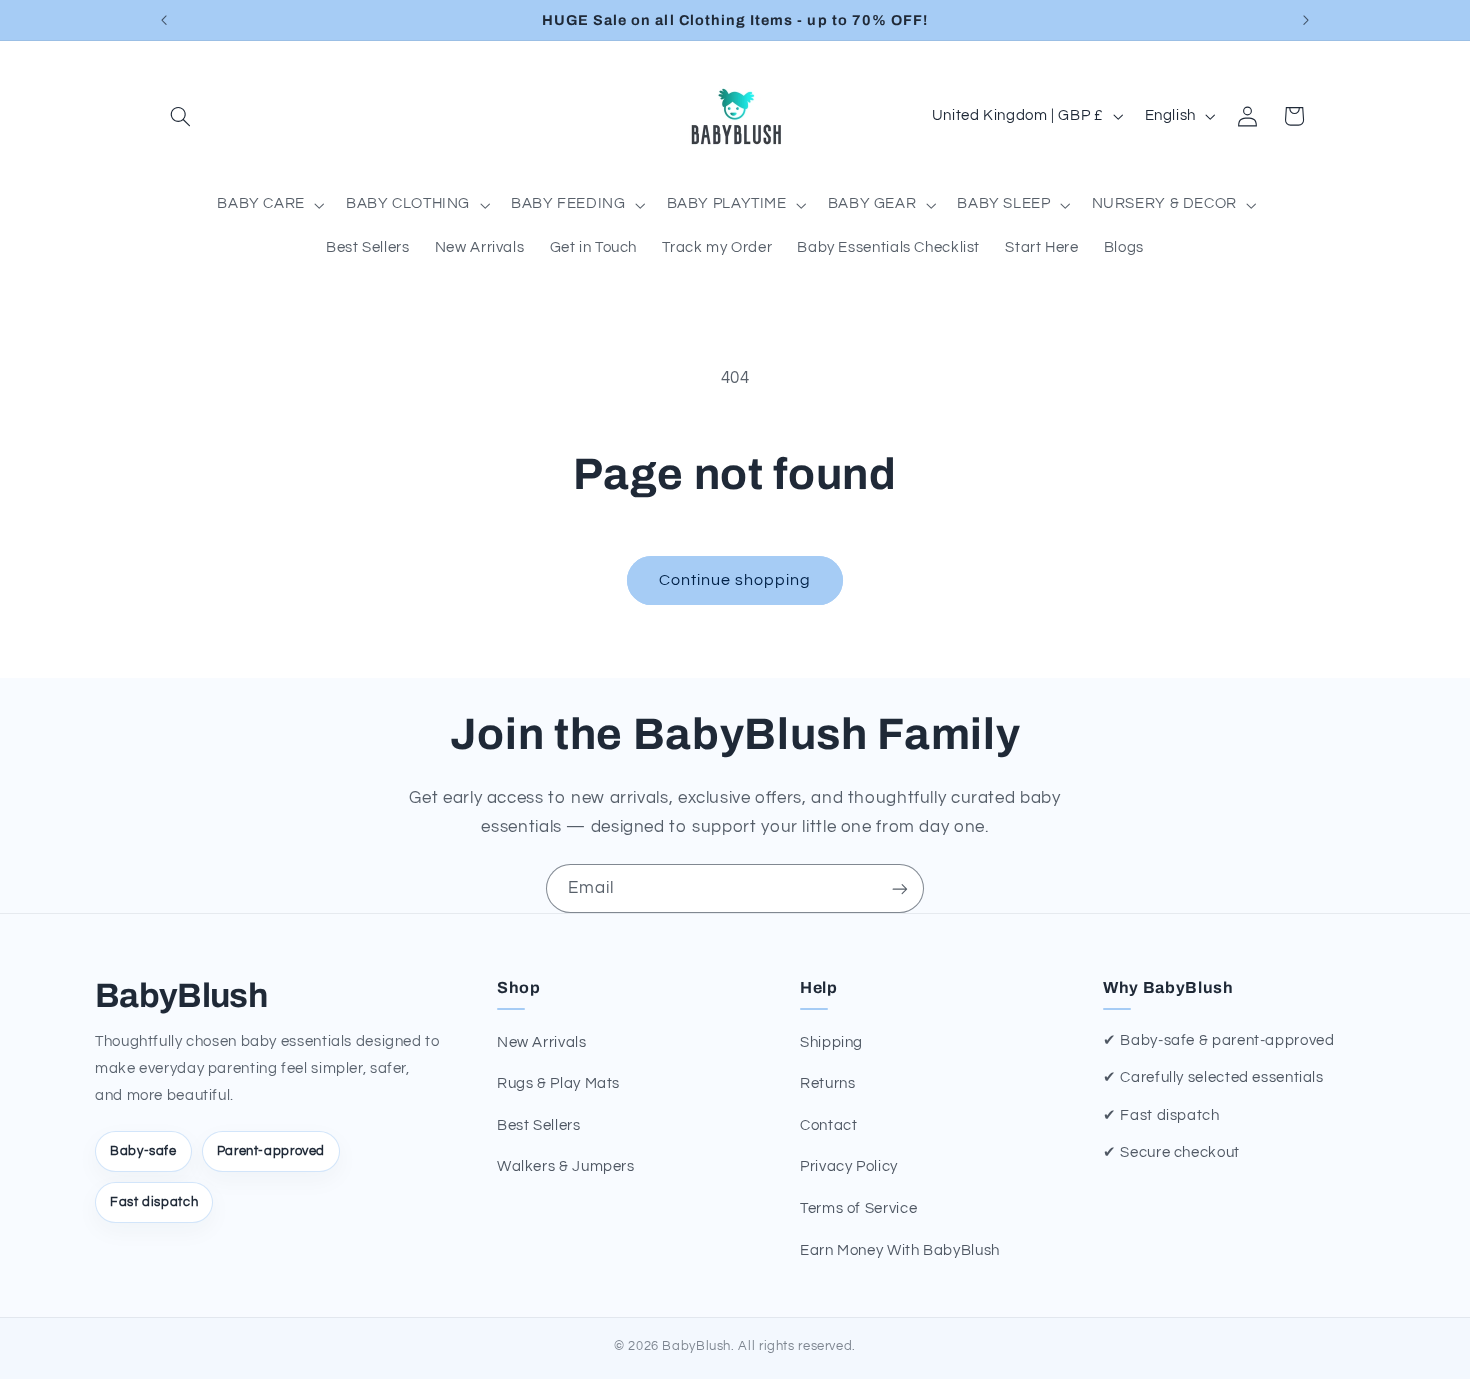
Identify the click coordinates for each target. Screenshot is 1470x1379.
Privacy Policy (849, 1166)
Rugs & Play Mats (558, 1083)
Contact (828, 1125)
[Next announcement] (1306, 20)
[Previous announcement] (164, 20)
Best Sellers (539, 1125)
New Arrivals (542, 1042)
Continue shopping (735, 580)
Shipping (831, 1042)
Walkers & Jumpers (566, 1166)
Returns (827, 1083)
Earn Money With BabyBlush (900, 1250)
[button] (181, 116)
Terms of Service (858, 1208)
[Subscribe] (900, 888)
